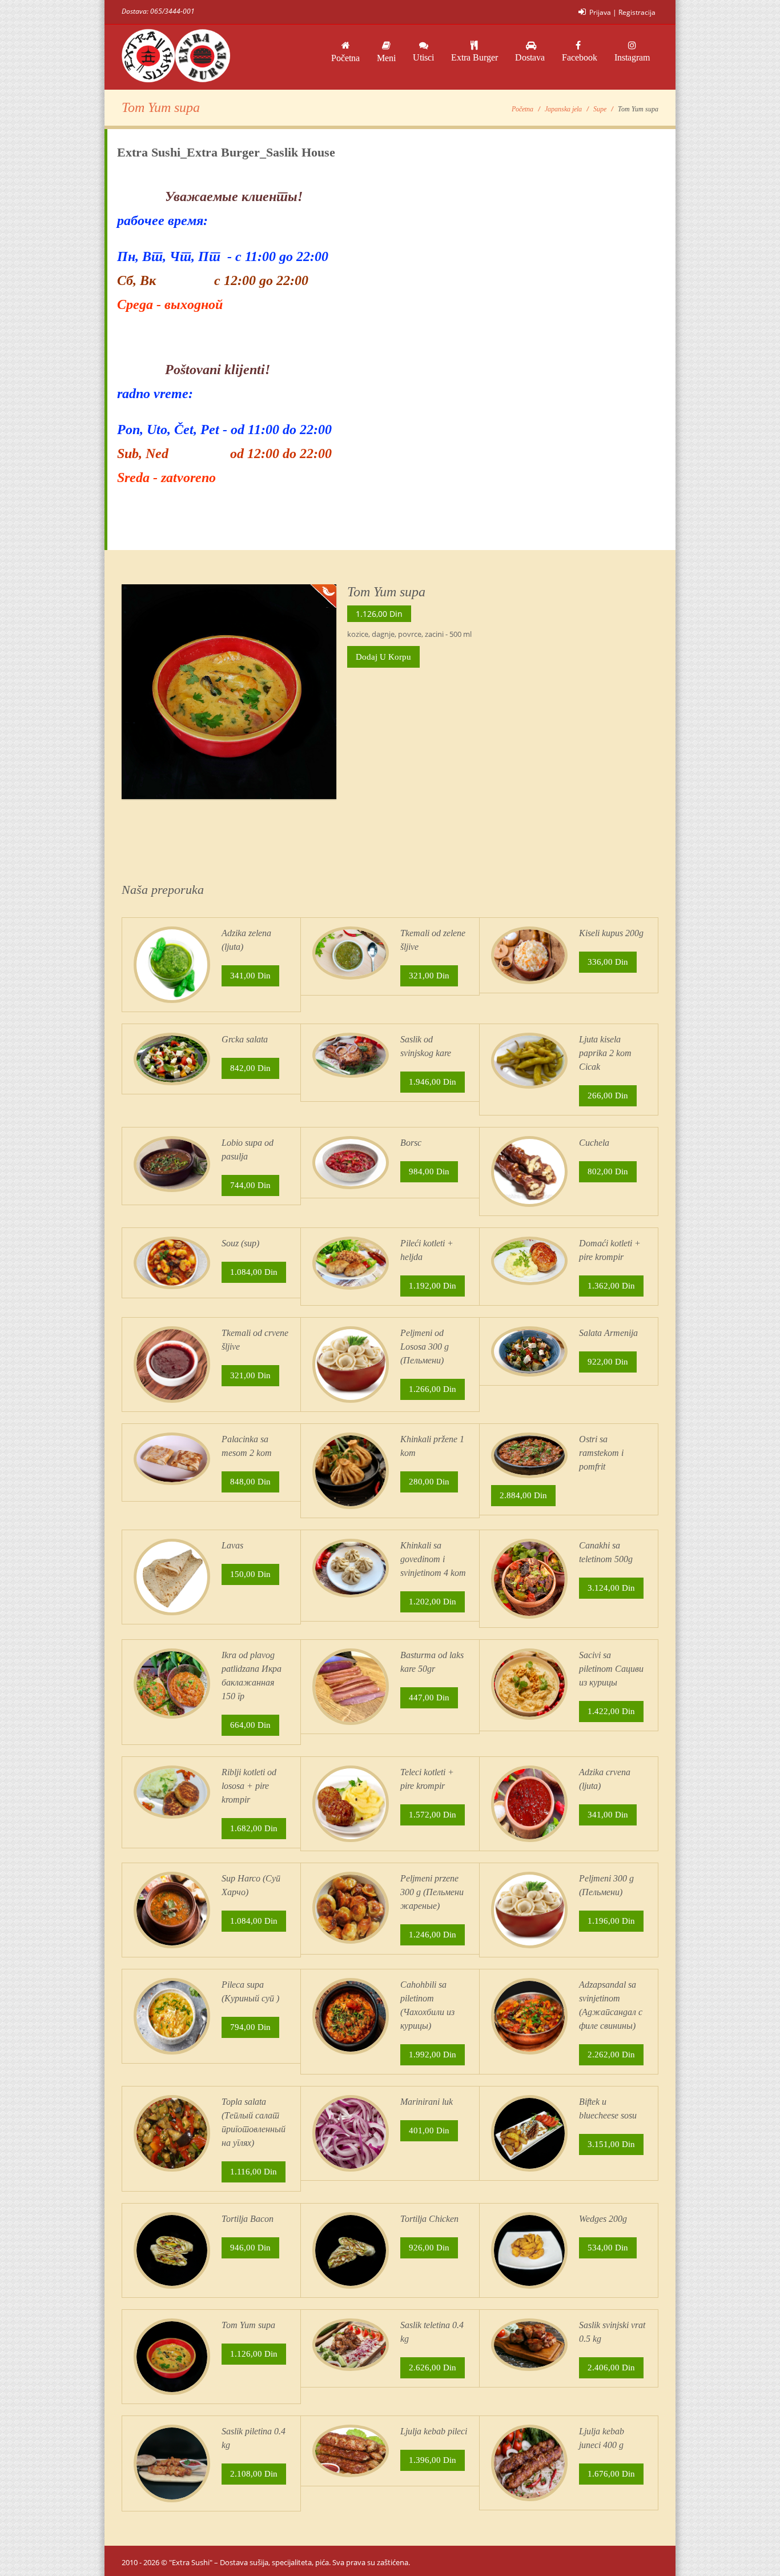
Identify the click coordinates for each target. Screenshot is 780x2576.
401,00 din (429, 2130)
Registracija (637, 12)
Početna (345, 58)
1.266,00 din (433, 1389)
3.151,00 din (611, 2144)
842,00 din (250, 1068)
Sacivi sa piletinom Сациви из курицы (611, 1669)
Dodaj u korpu (383, 657)
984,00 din (429, 1171)
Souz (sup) (240, 1243)
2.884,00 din (523, 1495)
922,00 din (608, 1362)
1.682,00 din (254, 1828)
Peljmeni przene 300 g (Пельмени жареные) (432, 1892)
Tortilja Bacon (248, 2219)
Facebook (580, 57)
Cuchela (594, 1143)
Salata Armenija (608, 1333)
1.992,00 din (433, 2055)
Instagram (632, 57)
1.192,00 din (433, 1286)
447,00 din (429, 1698)
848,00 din (250, 1482)
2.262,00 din (611, 2055)
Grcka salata (245, 1039)
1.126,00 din (254, 2354)
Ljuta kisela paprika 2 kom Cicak (605, 1053)
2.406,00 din (611, 2368)
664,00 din (250, 1725)
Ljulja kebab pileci (434, 2431)
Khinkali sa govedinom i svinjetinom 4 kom (433, 1559)
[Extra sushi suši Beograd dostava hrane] (176, 57)
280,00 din (429, 1482)
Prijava (600, 12)
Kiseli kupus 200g (611, 933)
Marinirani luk (427, 2102)
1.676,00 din (611, 2474)
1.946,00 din (433, 1082)
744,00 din (250, 1185)
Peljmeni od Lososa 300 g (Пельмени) (425, 1347)
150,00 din (250, 1574)
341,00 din (250, 976)
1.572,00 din (433, 1815)
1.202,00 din (433, 1602)
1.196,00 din (611, 1921)
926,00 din (429, 2248)
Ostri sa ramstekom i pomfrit (601, 1453)
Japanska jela (563, 109)
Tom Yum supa (248, 2325)
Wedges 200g (603, 2219)
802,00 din (608, 1171)
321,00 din (429, 976)
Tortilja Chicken (429, 2219)
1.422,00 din (611, 1711)
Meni (386, 58)
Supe (600, 109)
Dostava (530, 57)
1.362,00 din (611, 1286)
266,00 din (608, 1096)
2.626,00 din (433, 2368)
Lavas (232, 1545)
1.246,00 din (433, 1935)
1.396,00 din (433, 2460)
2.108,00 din (254, 2474)
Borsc (411, 1143)
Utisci (423, 57)
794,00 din (250, 2027)
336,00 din (608, 962)
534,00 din (608, 2248)
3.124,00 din (611, 1588)
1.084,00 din (254, 1272)
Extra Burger (475, 57)
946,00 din (250, 2248)
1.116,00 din (254, 2172)
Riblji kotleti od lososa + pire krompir (249, 1786)
